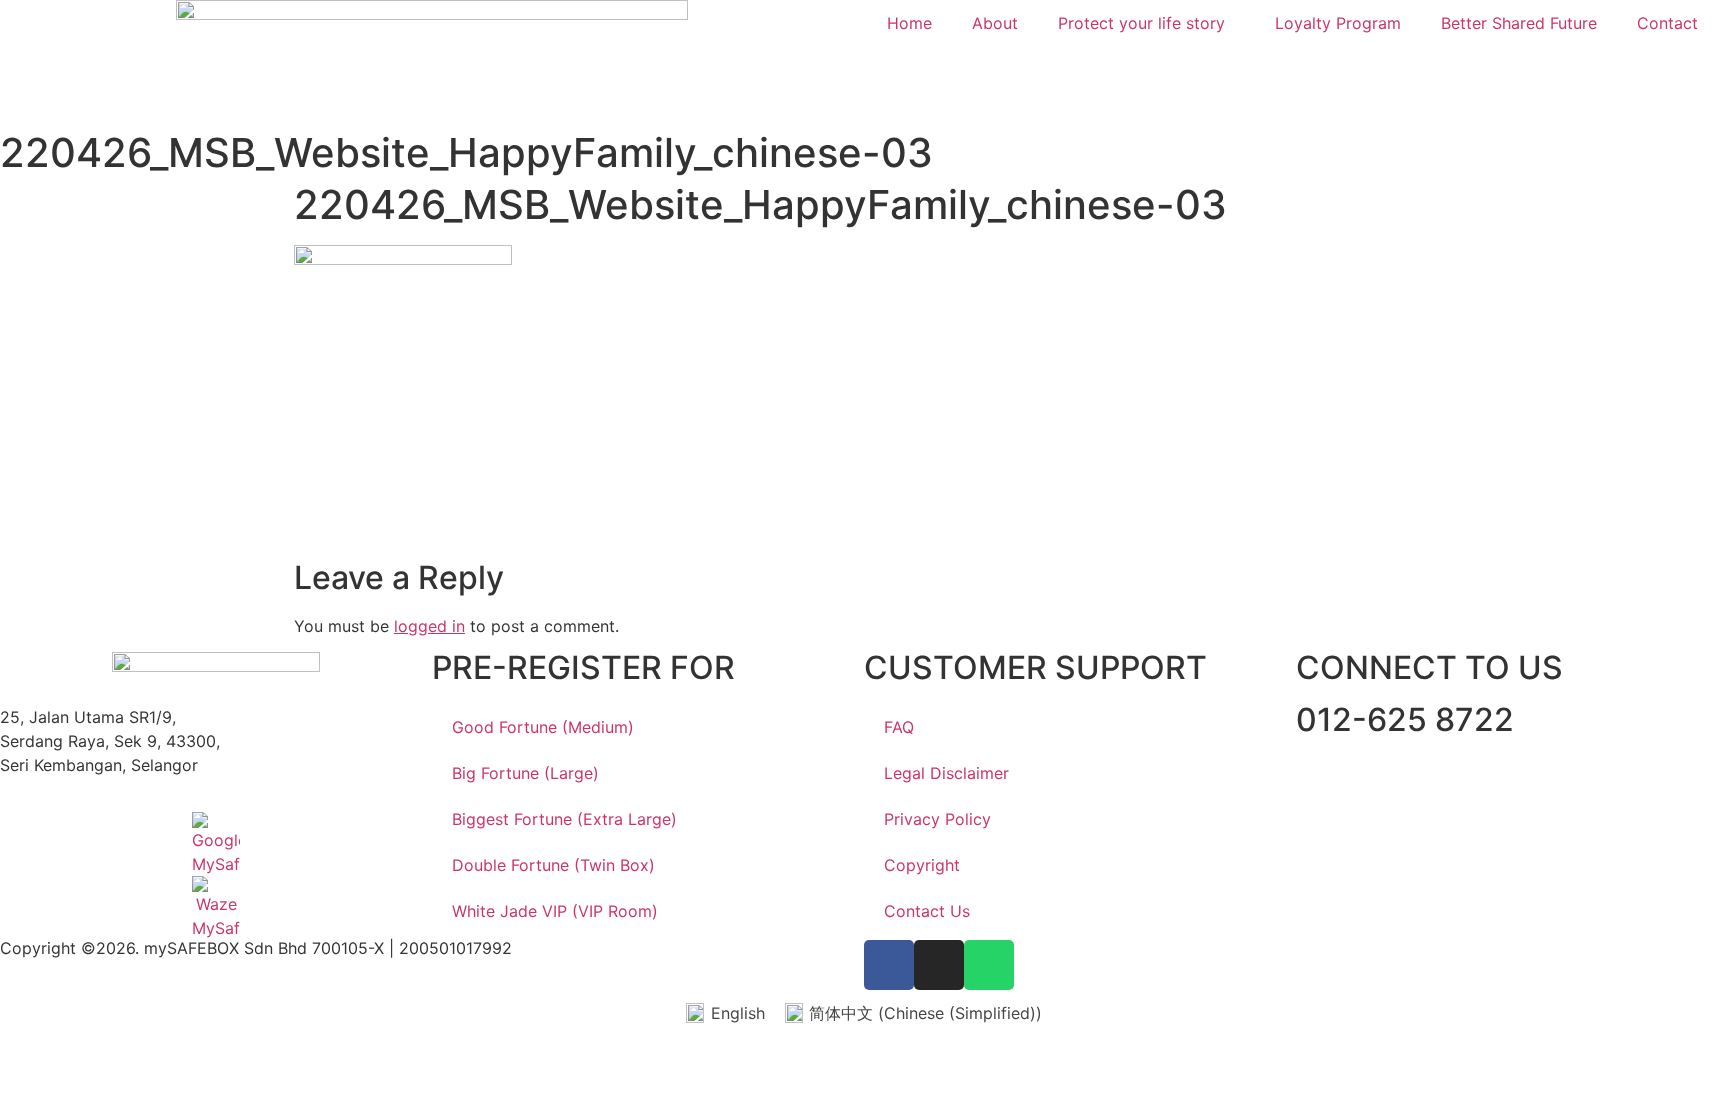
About (995, 23)
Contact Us (927, 911)
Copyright (922, 865)
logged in (429, 626)
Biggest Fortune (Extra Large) (564, 819)
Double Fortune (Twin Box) (553, 865)
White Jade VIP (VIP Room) (555, 911)
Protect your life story (1141, 23)
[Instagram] (939, 965)
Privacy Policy (937, 819)
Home (909, 23)
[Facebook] (889, 965)
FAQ (899, 727)
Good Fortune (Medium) (543, 727)
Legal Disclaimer (946, 773)
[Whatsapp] (989, 965)
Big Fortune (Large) (525, 773)
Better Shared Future (1519, 23)
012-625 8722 (1405, 719)
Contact (1667, 23)
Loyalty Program (1338, 23)
